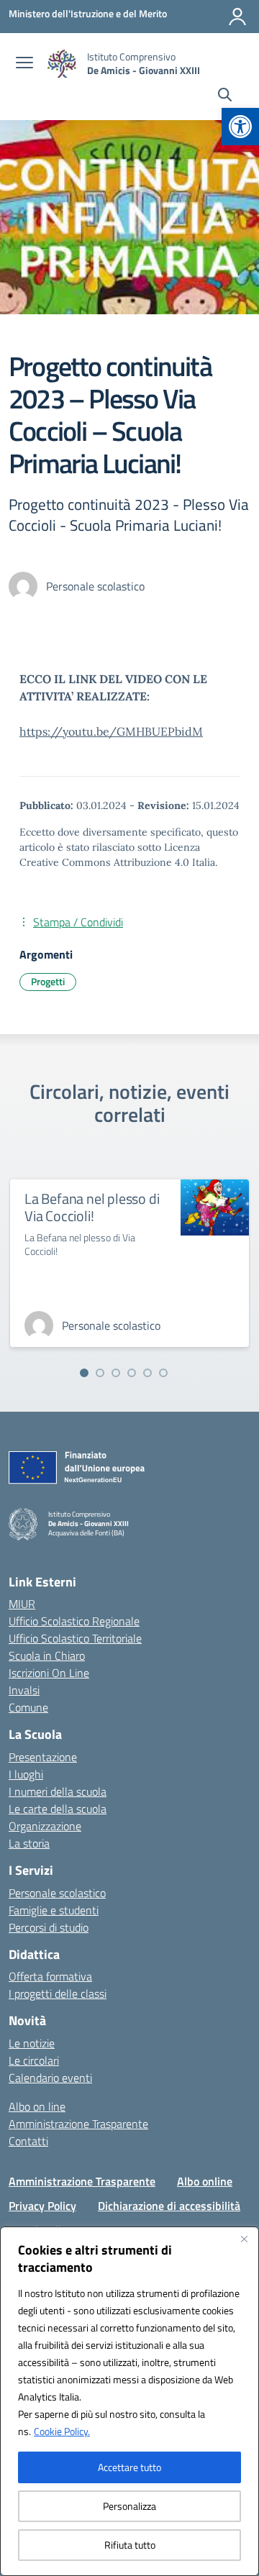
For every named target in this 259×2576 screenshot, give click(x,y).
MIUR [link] (22, 1604)
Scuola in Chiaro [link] (47, 1655)
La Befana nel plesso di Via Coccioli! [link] (92, 1207)
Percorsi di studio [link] (49, 1927)
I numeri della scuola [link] (58, 1791)
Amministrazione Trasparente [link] (78, 2124)
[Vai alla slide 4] (132, 1373)
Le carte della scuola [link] (58, 1809)
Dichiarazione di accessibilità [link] (169, 2206)
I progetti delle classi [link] (58, 1993)
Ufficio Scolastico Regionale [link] (74, 1621)
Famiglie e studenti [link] (54, 1910)
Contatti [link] (28, 2141)
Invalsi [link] (24, 1690)
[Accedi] (237, 17)
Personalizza (129, 2506)
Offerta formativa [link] (50, 1976)
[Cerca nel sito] (225, 96)
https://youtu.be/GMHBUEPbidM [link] (111, 731)
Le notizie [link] (32, 2043)
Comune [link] (28, 1707)
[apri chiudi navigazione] (24, 64)
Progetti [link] (48, 981)
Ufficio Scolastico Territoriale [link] (75, 1638)
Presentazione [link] (43, 1757)
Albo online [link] (205, 2181)
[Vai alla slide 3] (116, 1373)
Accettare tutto (129, 2467)
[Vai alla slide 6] (163, 1373)
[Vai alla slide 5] (147, 1373)
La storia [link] (29, 1843)
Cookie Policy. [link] (62, 2431)
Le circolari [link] (34, 2060)
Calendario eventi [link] (50, 2078)
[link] (240, 127)
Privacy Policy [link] (42, 2206)
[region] (129, 2401)
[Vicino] (244, 2239)
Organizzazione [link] (45, 1826)
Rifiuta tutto (130, 2545)
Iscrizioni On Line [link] (49, 1673)
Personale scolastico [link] (57, 1893)
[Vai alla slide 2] (100, 1373)
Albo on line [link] (37, 2106)
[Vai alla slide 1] (84, 1373)
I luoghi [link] (26, 1774)
